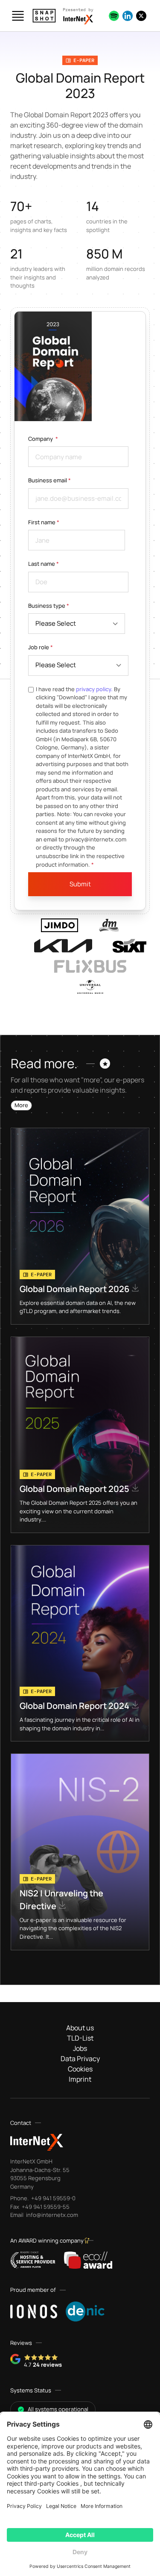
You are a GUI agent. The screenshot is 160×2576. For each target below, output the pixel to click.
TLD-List (80, 2038)
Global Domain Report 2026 (75, 1289)
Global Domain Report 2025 (75, 1489)
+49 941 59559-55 (45, 2207)
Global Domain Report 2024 (75, 1706)
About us (80, 2028)
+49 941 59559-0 (53, 2198)
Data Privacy (80, 2059)
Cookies (80, 2069)
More (21, 1105)
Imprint (80, 2079)
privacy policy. (94, 689)
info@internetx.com (51, 2215)
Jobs (80, 2048)
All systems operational (58, 2409)
